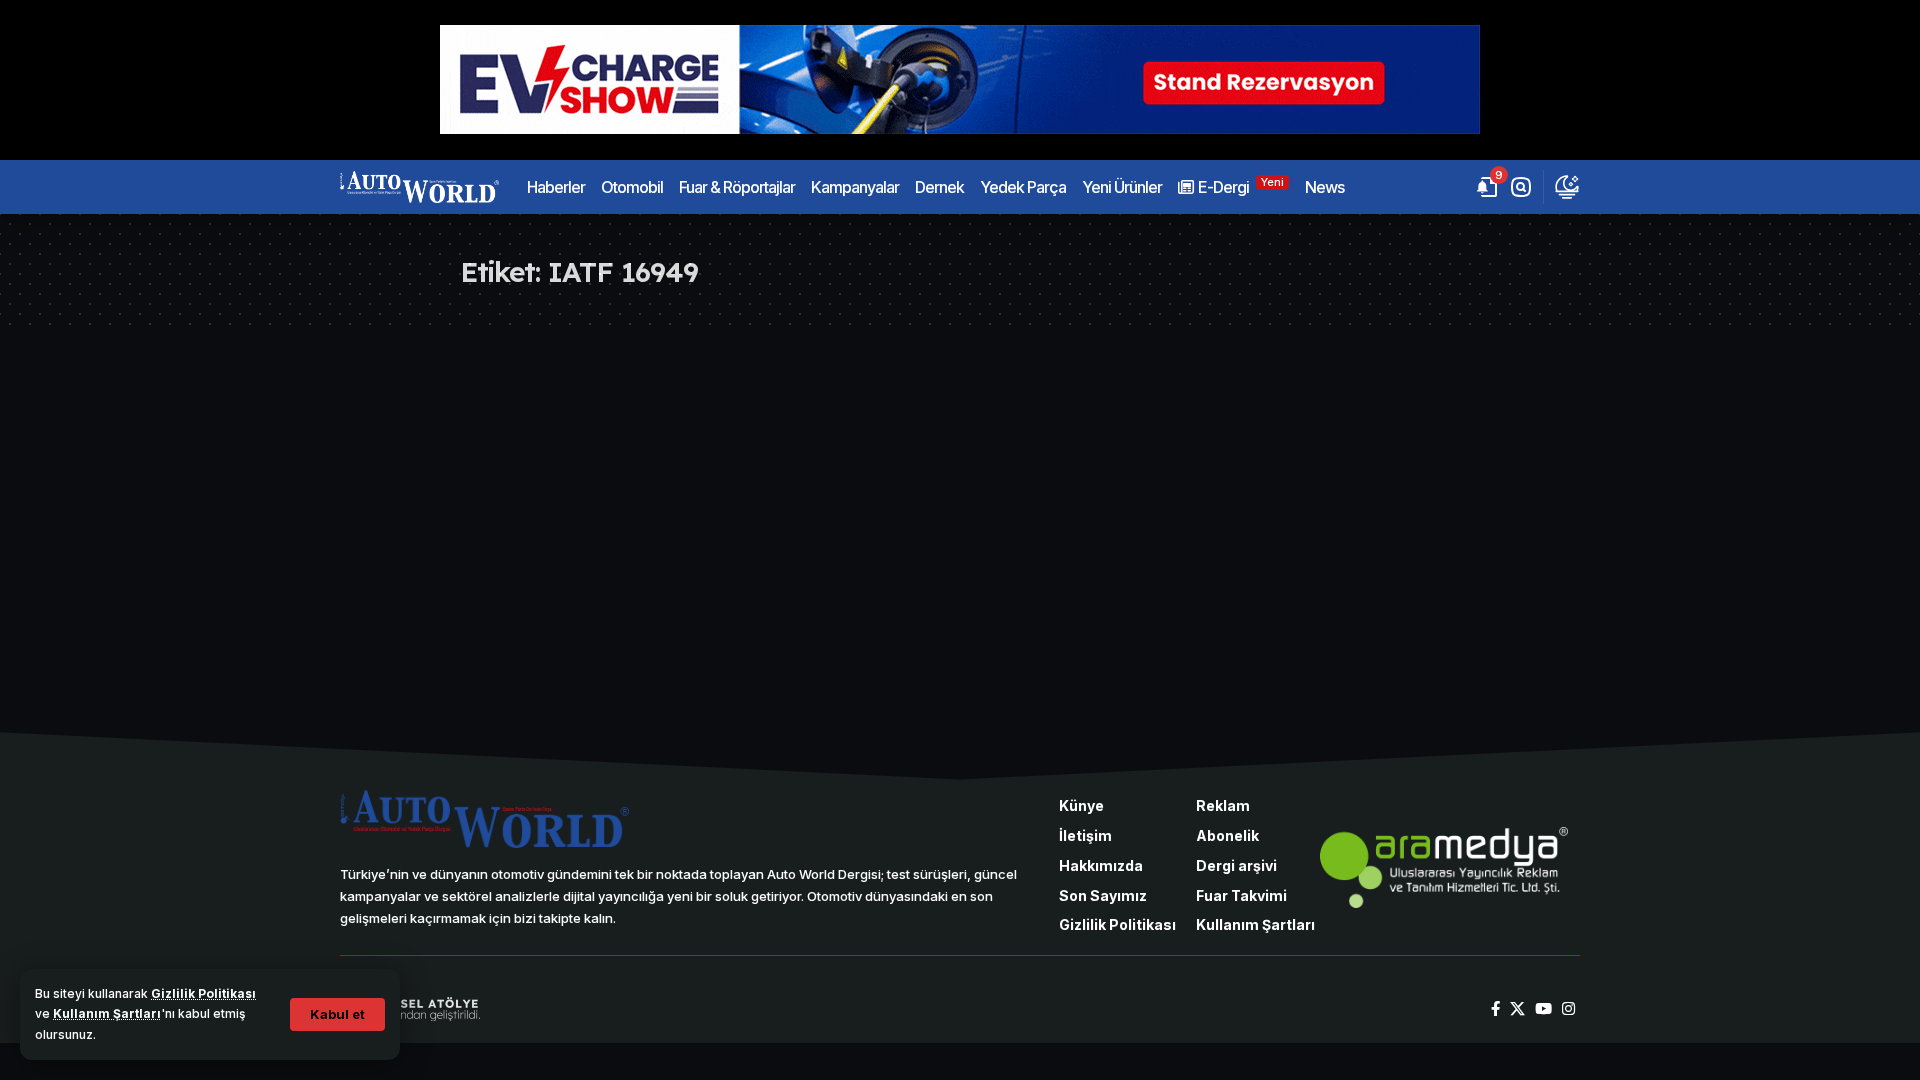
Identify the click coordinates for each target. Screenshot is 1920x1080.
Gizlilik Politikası (203, 993)
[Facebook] (1495, 1009)
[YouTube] (1543, 1009)
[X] (1517, 1009)
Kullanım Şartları (107, 1013)
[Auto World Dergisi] (419, 187)
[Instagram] (1568, 1009)
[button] (337, 1014)
